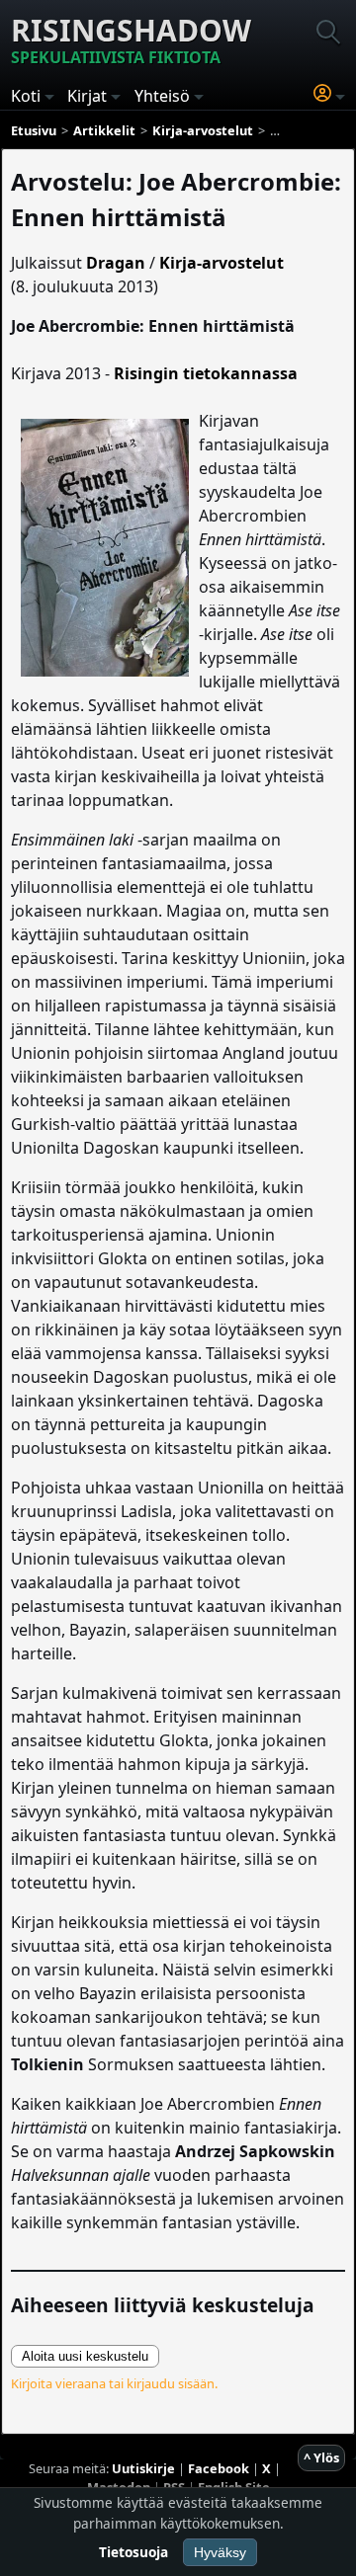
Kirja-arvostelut (222, 263)
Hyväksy (220, 2552)
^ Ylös (321, 2457)
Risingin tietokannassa (206, 373)
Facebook (219, 2468)
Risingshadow (131, 39)
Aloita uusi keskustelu (85, 2356)
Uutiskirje (143, 2468)
